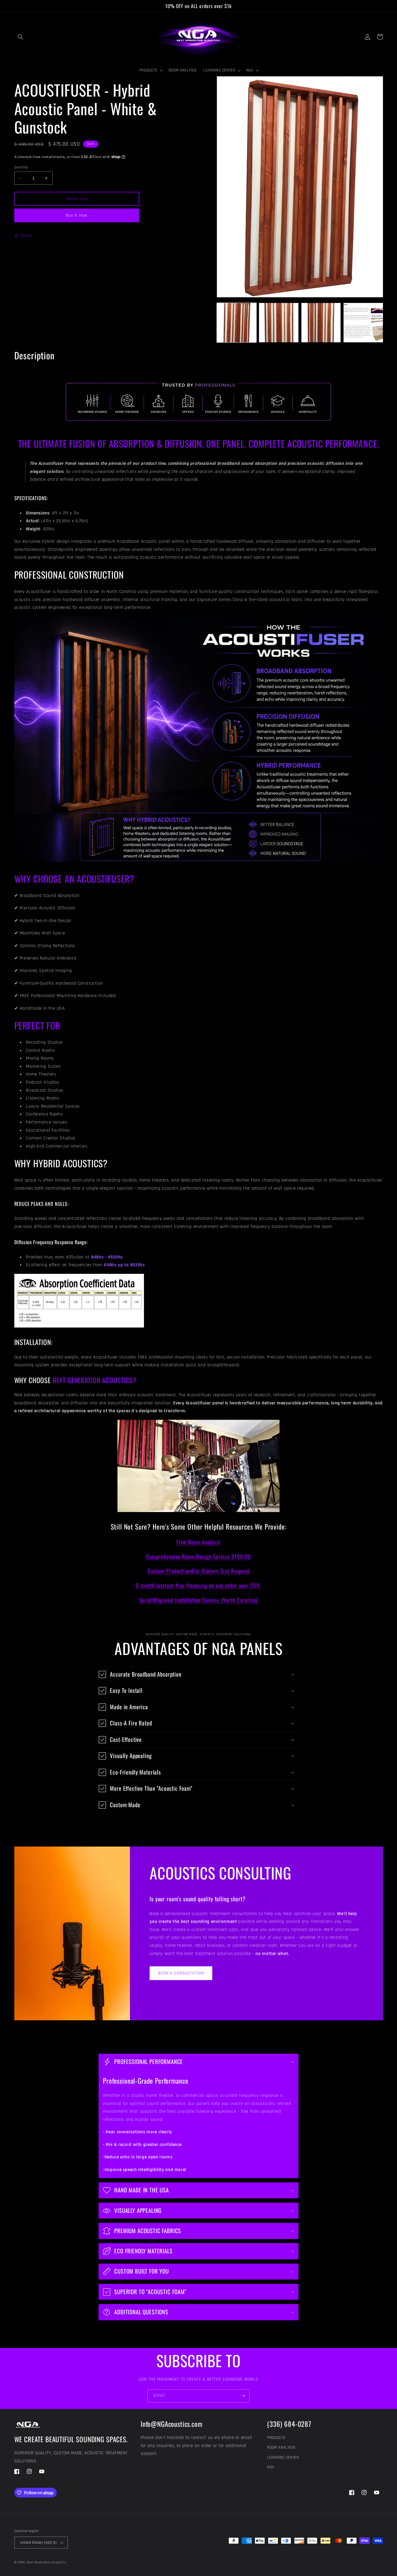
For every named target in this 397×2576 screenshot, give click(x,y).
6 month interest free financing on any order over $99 (198, 1585)
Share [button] (26, 236)
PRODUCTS (276, 2438)
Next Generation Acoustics (46, 2562)
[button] (21, 37)
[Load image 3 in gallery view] (321, 323)
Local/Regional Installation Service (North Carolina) (199, 1600)
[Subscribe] (243, 2396)
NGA (271, 2467)
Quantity (21, 167)
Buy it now (77, 215)
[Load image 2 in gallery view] (279, 323)
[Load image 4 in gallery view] (363, 323)
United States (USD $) (38, 2543)
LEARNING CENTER (283, 2457)
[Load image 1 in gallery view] (237, 323)
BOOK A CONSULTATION (181, 1973)
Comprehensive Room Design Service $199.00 (198, 1556)
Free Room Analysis (198, 1542)
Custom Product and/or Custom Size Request (198, 1571)
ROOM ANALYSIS (281, 2447)
